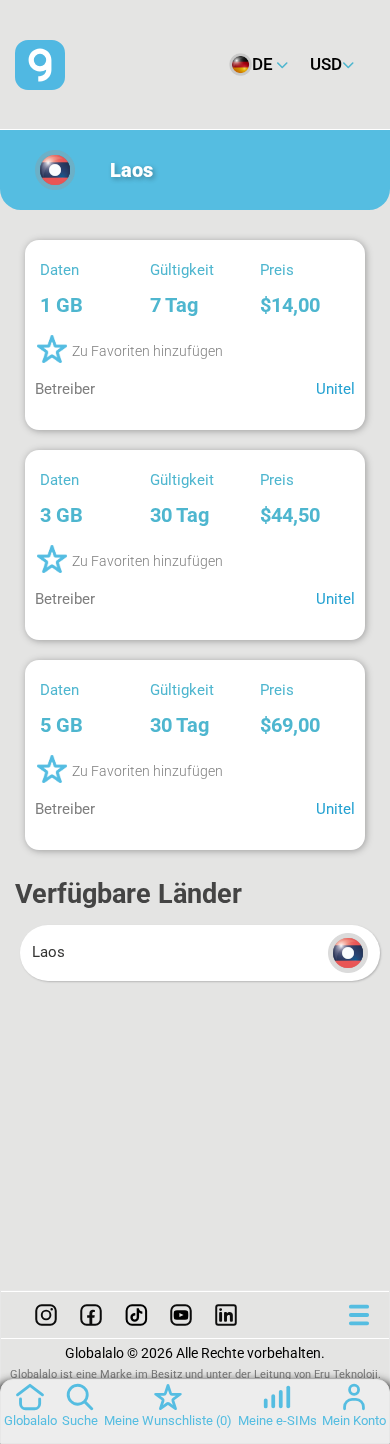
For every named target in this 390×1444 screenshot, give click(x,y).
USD (326, 64)
